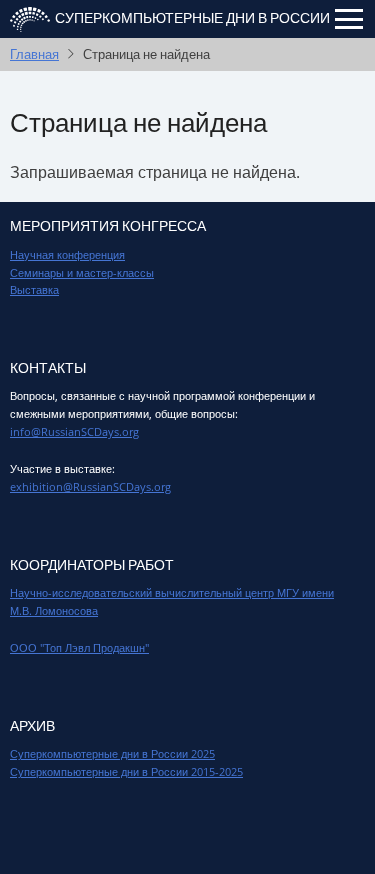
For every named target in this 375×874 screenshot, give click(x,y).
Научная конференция (67, 254)
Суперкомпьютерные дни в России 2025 (112, 753)
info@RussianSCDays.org (74, 431)
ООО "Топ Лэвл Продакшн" (79, 647)
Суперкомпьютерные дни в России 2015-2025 (126, 771)
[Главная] (30, 18)
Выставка (34, 289)
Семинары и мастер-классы (82, 272)
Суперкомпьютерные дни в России (192, 18)
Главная (34, 54)
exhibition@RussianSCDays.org (90, 486)
